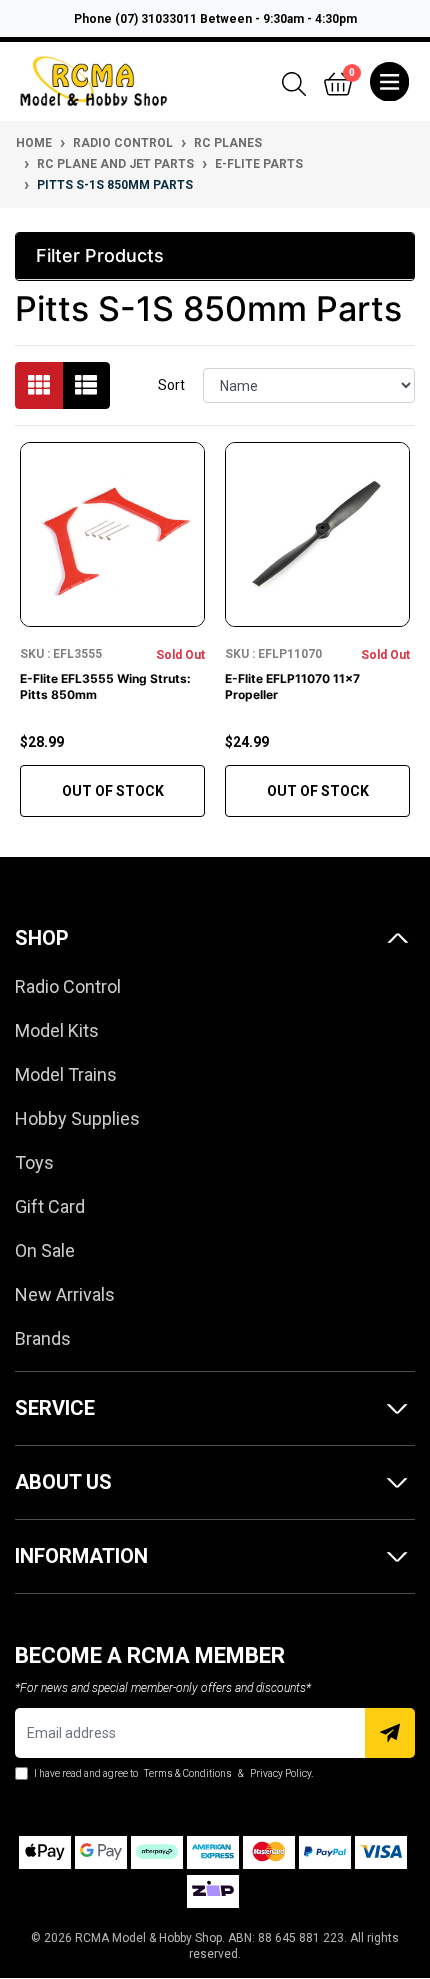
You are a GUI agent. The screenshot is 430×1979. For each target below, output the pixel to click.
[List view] (86, 385)
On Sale (45, 1250)
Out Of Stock (113, 791)
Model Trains (66, 1074)
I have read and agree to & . (172, 1773)
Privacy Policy (280, 1773)
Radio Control (68, 986)
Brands (43, 1338)
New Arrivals (65, 1294)
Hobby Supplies (77, 1118)
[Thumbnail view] (39, 385)
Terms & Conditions (188, 1773)
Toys (34, 1162)
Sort (171, 385)
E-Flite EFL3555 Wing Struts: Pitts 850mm (105, 686)
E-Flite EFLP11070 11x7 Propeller (292, 686)
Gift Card (50, 1206)
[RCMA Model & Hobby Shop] (93, 80)
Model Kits (57, 1030)
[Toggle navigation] (389, 82)
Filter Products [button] (100, 255)
